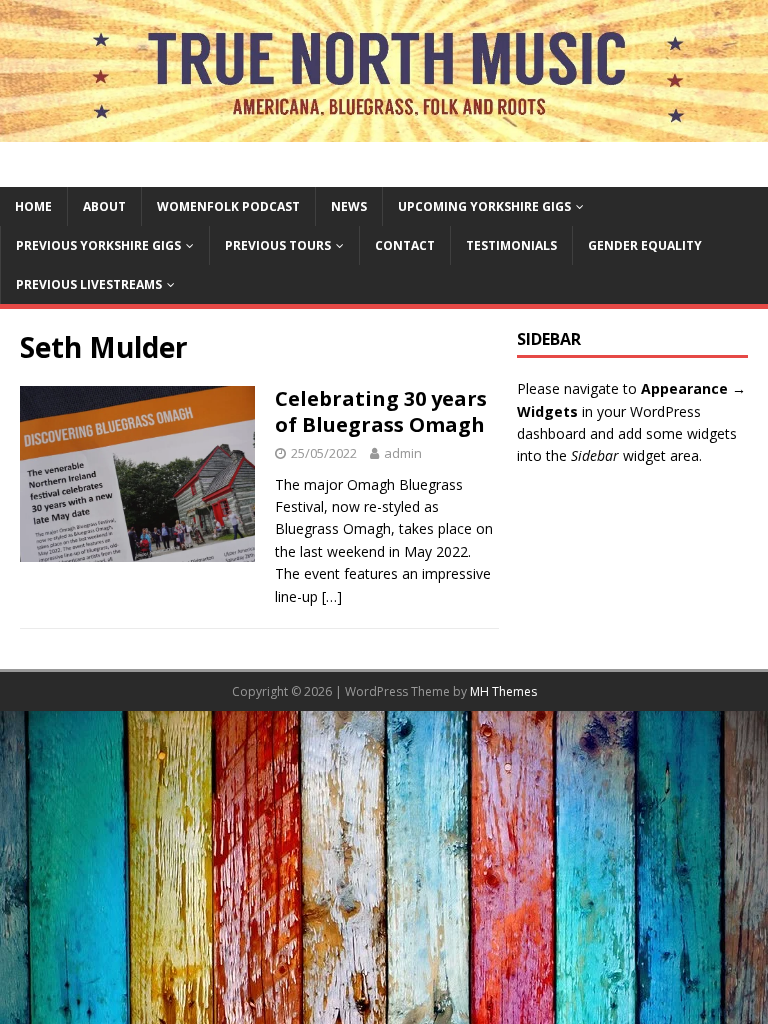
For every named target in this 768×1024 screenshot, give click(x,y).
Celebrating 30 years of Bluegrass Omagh (381, 411)
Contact (405, 245)
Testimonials (511, 245)
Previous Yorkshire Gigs (98, 245)
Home (33, 206)
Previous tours (278, 245)
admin (403, 453)
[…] (332, 596)
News (349, 206)
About (104, 206)
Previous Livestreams (89, 284)
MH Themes (503, 691)
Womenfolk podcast (228, 206)
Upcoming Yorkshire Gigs (484, 206)
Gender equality (645, 245)
